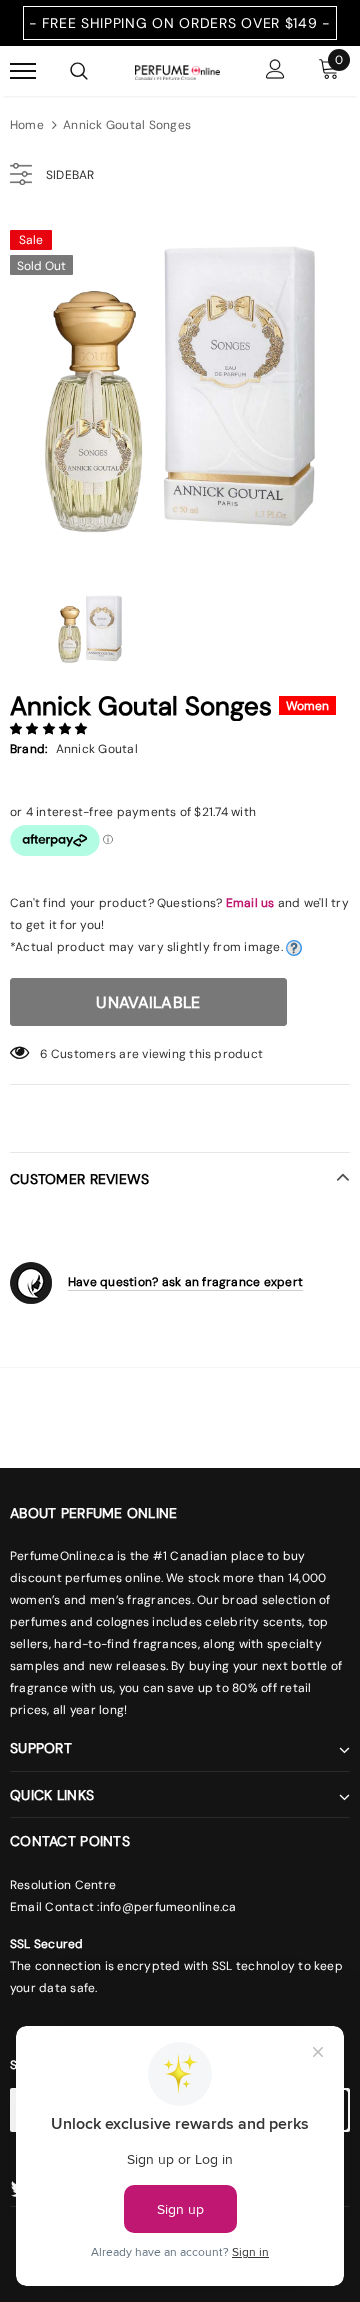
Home (27, 125)
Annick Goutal (97, 749)
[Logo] (177, 71)
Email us (250, 903)
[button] (50, 729)
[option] (180, 389)
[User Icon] (275, 71)
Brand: (28, 749)
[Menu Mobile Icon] (23, 71)
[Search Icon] (79, 71)
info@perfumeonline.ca (168, 1907)
